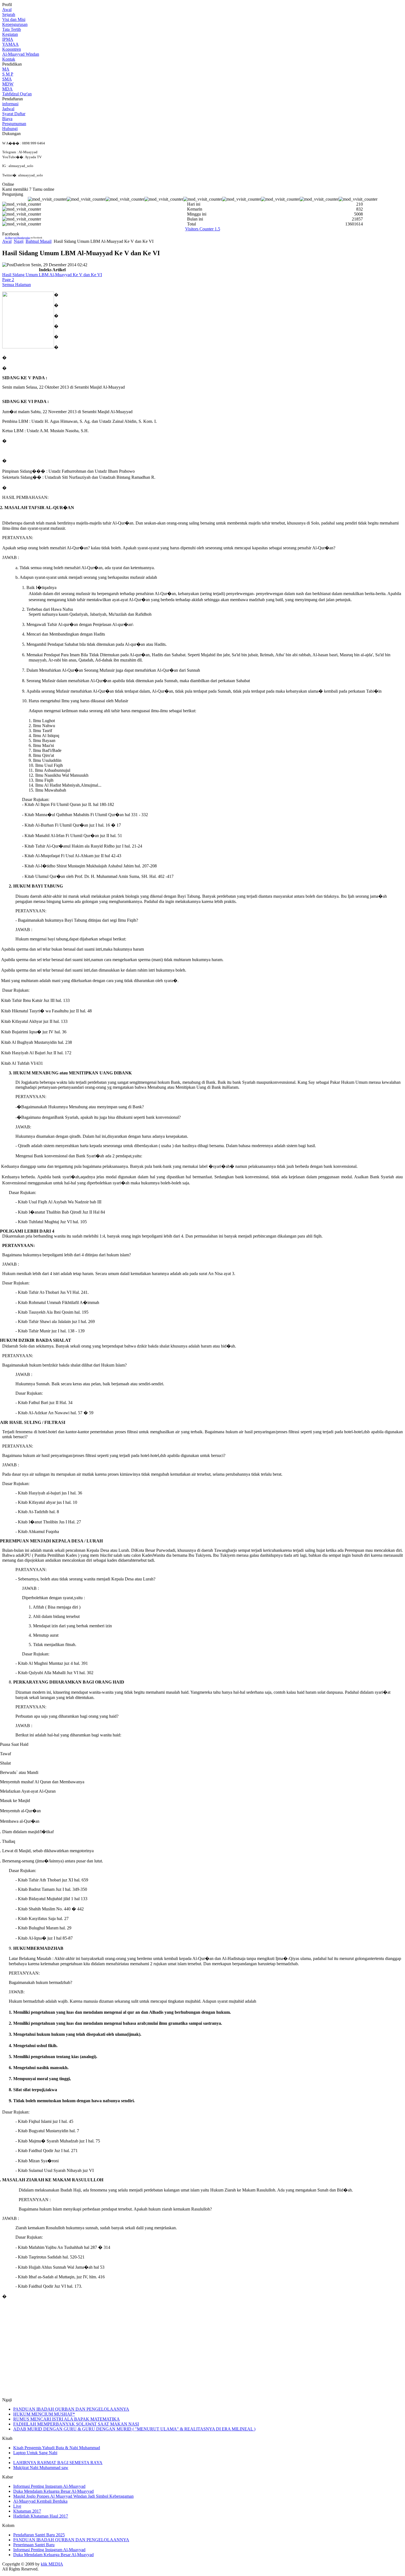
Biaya (7, 119)
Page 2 (8, 280)
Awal (7, 10)
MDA (7, 89)
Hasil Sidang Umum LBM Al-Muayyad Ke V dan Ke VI (52, 275)
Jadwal (8, 109)
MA (6, 69)
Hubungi (10, 129)
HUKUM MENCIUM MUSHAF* (44, 2414)
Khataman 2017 (27, 2511)
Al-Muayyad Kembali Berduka (40, 2501)
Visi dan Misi (14, 19)
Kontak (9, 59)
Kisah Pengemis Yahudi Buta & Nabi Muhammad (57, 2448)
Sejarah (9, 14)
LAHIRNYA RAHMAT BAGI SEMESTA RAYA (58, 2463)
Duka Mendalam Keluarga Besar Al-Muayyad (53, 2491)
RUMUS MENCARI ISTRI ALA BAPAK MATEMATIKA (67, 2419)
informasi (10, 104)
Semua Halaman (17, 285)
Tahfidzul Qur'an (17, 94)
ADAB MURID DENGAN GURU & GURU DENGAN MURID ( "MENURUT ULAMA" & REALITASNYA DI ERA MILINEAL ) (134, 2429)
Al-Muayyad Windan (21, 54)
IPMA (8, 39)
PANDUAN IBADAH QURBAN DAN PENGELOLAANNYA (71, 2409)
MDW (8, 84)
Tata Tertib (12, 29)
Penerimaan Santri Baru (34, 2545)
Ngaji (19, 241)
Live (17, 2506)
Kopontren (12, 49)
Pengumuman (14, 124)
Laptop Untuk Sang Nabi (35, 2453)
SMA (7, 79)
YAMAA (10, 44)
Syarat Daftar (14, 114)
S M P (8, 74)
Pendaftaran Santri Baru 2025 (39, 2535)
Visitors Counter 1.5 (203, 229)
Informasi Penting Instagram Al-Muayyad (49, 2486)
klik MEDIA (52, 2564)
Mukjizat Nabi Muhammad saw (41, 2468)
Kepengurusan (15, 24)
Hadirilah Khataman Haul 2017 (41, 2516)
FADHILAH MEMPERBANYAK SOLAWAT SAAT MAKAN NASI (76, 2424)
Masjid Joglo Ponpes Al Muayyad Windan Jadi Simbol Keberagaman (73, 2496)
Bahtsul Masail (39, 241)
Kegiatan (10, 34)
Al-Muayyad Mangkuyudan (17, 238)
